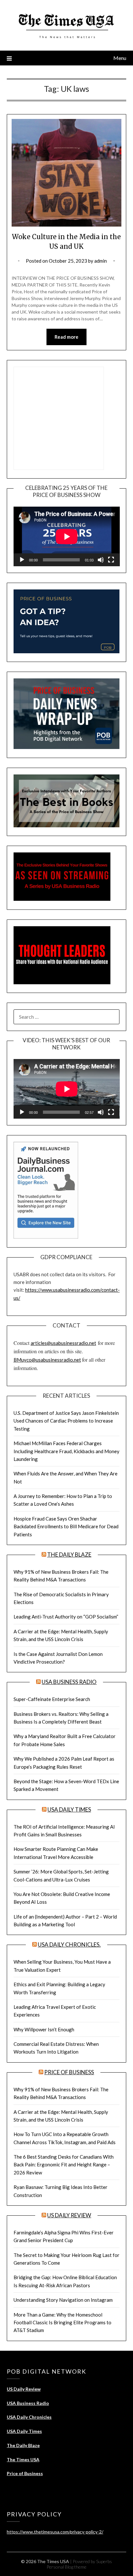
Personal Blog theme (66, 2567)
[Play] (22, 560)
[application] (67, 536)
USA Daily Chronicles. (69, 1944)
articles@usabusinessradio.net (63, 1343)
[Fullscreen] (111, 560)
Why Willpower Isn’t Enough (44, 2029)
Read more (66, 337)
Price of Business (69, 2072)
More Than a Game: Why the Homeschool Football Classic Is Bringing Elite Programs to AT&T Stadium (62, 2323)
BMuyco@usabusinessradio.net (47, 1360)
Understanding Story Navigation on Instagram (63, 2300)
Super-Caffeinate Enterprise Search (52, 1699)
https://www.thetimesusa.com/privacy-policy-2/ (55, 2532)
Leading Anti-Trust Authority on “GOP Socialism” (66, 1617)
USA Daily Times (69, 1809)
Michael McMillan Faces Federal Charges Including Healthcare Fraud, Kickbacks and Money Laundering (66, 1451)
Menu (120, 58)
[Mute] (101, 560)
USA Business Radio (69, 1682)
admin (101, 261)
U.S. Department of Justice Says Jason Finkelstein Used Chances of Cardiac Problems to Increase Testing (66, 1421)
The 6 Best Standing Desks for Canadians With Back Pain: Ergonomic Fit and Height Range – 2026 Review (64, 2165)
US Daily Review (69, 2215)
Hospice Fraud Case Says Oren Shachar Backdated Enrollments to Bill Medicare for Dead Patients (66, 1526)
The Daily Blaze (69, 1555)
